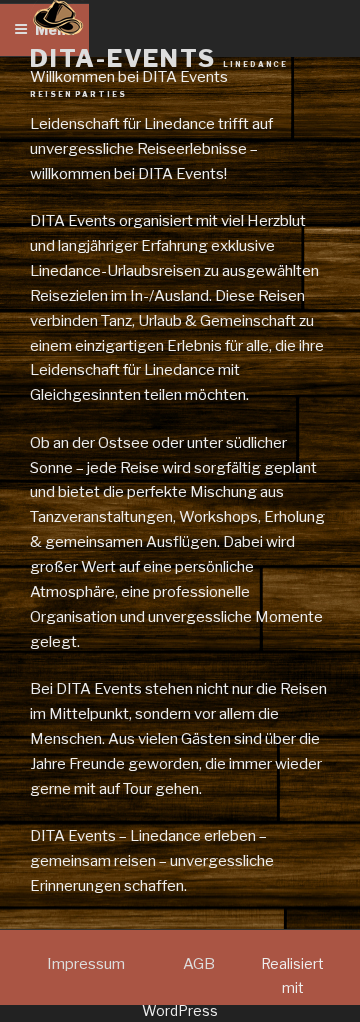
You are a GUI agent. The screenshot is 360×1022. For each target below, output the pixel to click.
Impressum (86, 964)
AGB (199, 964)
